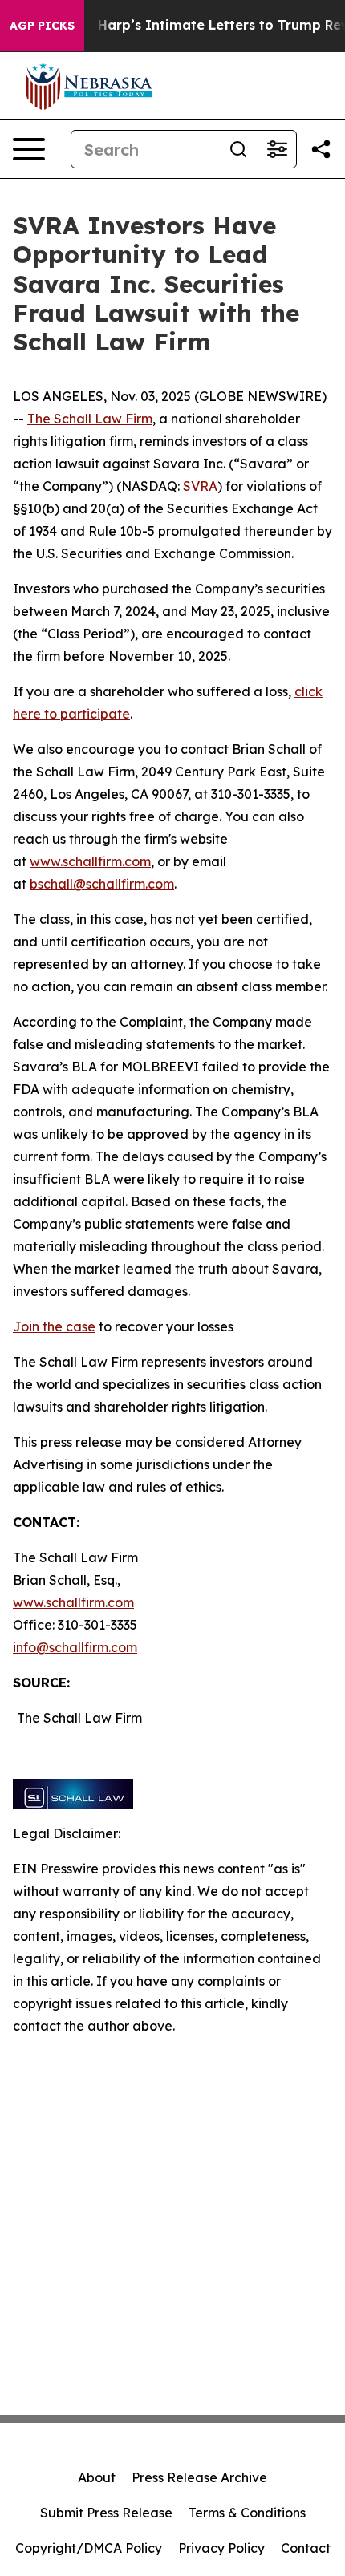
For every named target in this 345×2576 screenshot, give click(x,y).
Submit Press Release (106, 2513)
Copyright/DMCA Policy (89, 2548)
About (97, 2477)
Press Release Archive (199, 2477)
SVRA (200, 486)
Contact (306, 2548)
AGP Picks (42, 26)
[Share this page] (321, 149)
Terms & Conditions (247, 2513)
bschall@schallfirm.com (102, 884)
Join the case (54, 1326)
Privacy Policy (221, 2548)
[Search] (238, 149)
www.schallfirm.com (73, 1602)
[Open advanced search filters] (277, 149)
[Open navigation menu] (29, 149)
